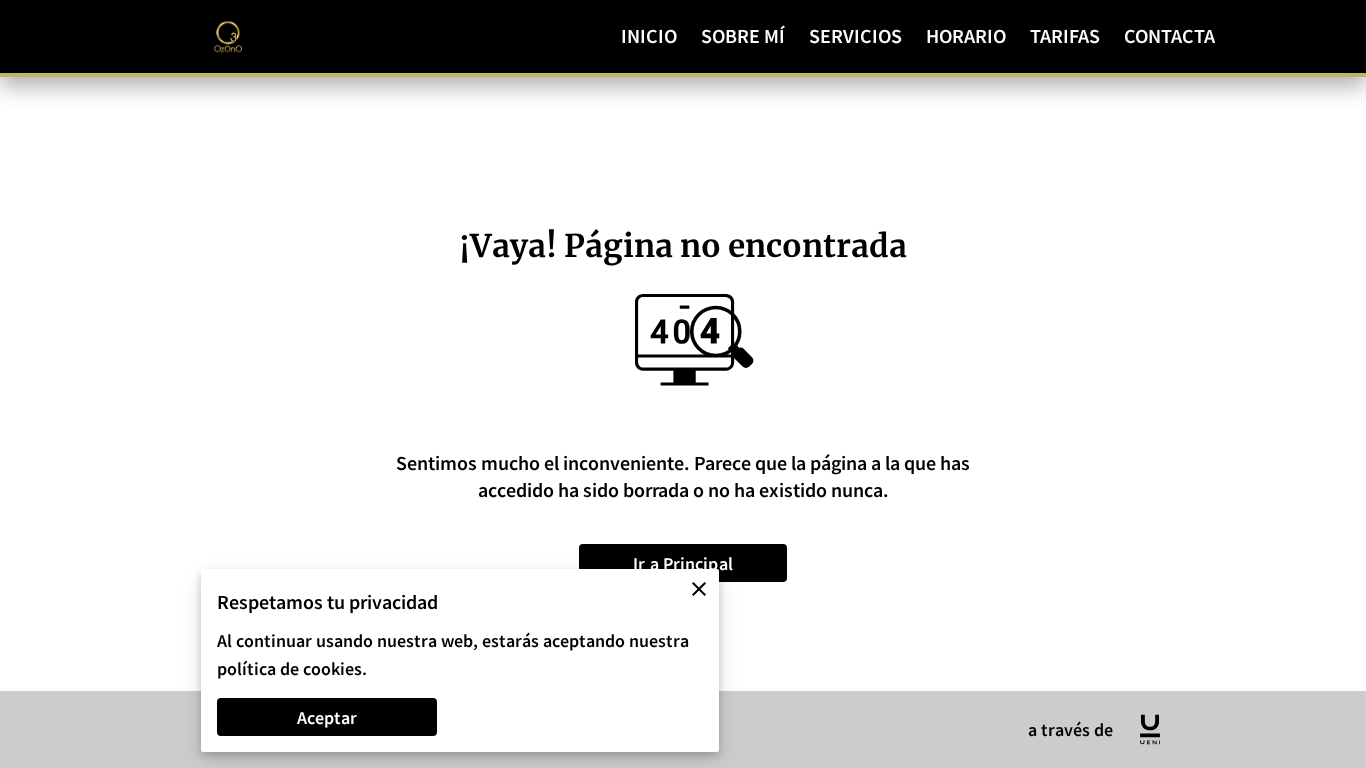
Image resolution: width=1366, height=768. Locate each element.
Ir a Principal (683, 563)
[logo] (1150, 729)
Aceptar (327, 717)
